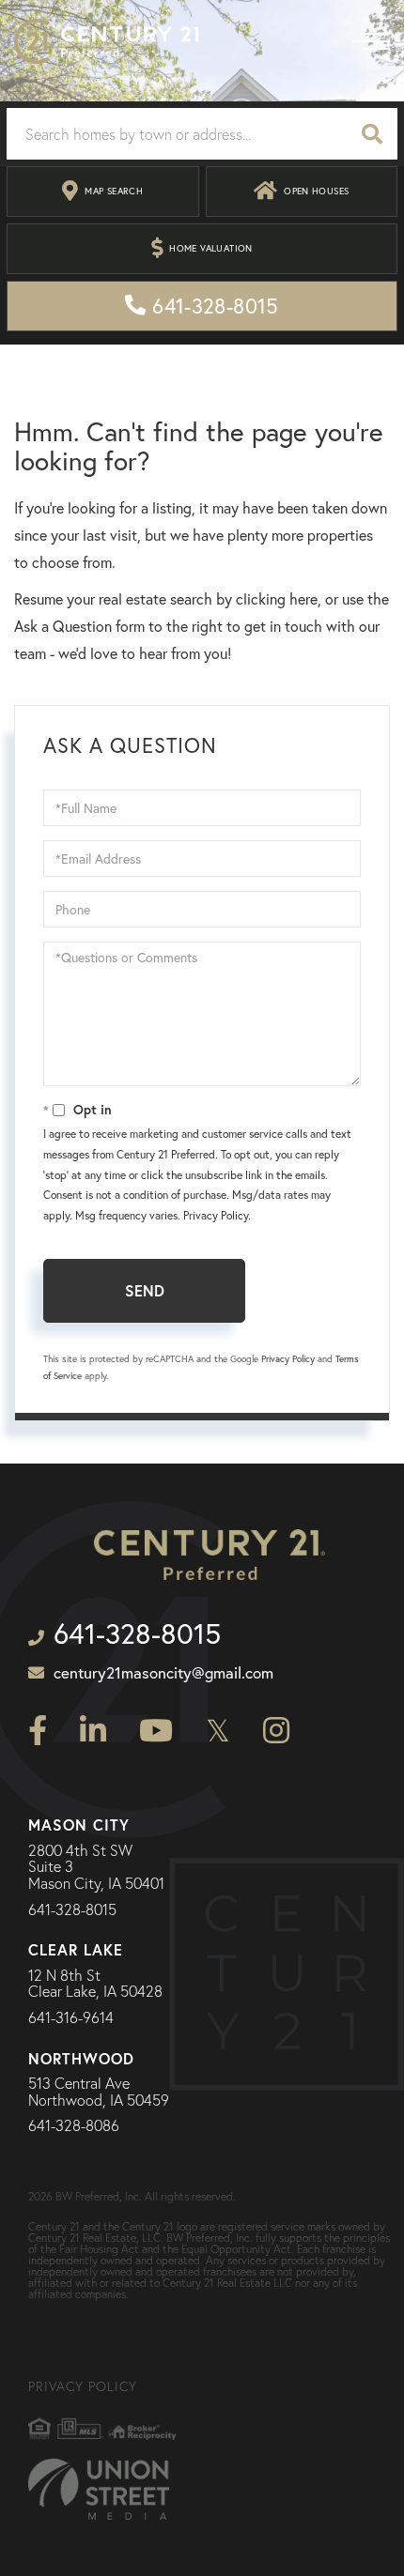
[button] (372, 134)
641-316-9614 (71, 2018)
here (303, 599)
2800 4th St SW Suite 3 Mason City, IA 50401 (96, 1868)
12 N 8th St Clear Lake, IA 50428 (95, 1984)
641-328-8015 (72, 1910)
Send (145, 1290)
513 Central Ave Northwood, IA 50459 (99, 2092)
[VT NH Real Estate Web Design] (99, 2489)
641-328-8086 (74, 2126)
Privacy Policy (216, 1215)
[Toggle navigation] (371, 41)
